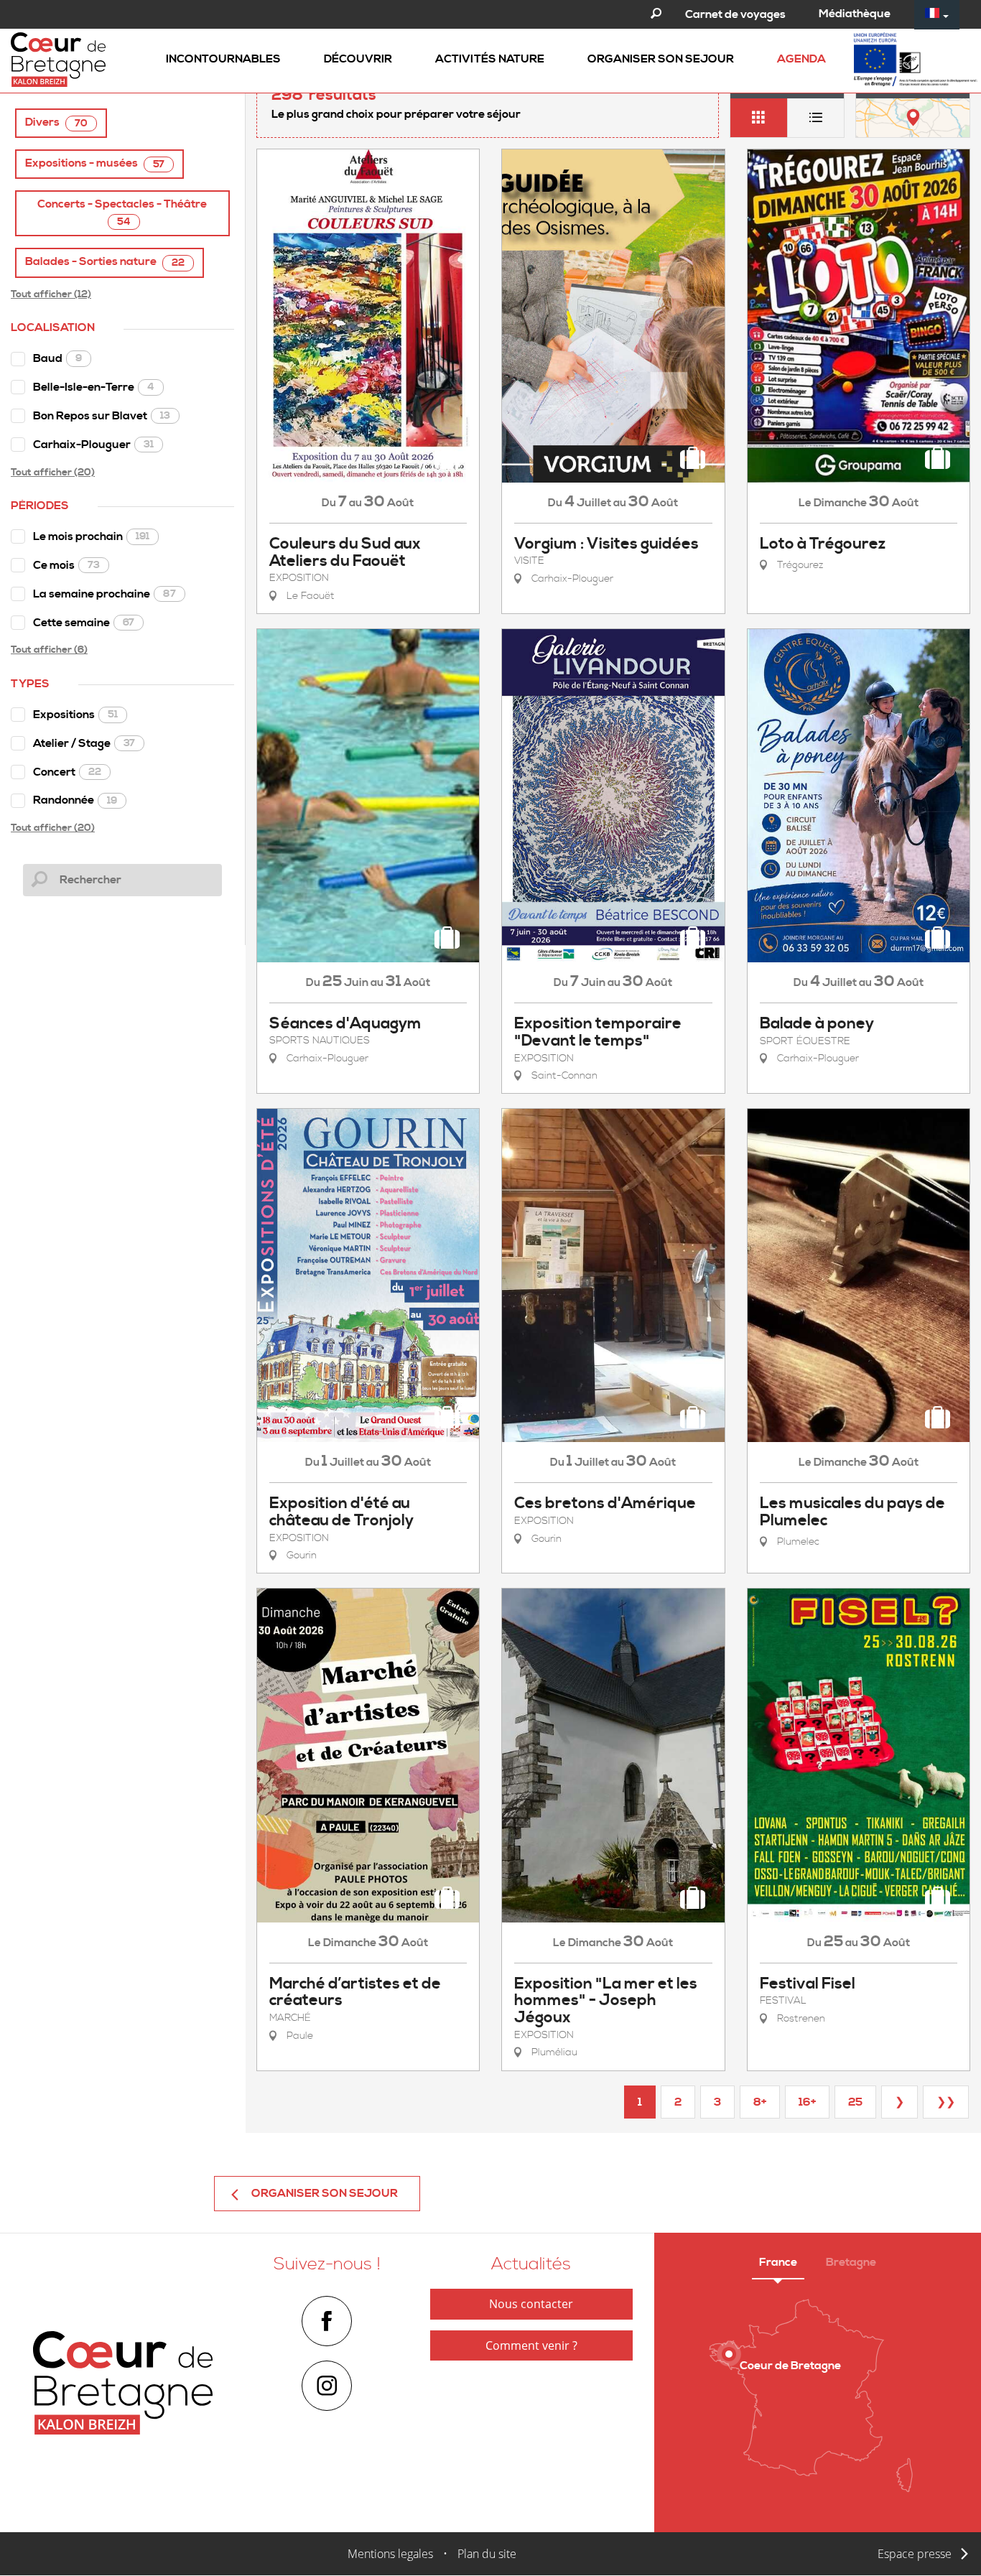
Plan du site (487, 2554)
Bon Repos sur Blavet (102, 416)
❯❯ (946, 2102)
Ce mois (66, 565)
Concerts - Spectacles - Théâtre (122, 213)
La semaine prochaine (104, 594)
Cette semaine (84, 623)
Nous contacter (531, 2304)
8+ (760, 2102)
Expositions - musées (95, 163)
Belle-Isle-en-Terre (94, 387)
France (778, 2262)
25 (855, 2102)
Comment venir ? (531, 2345)
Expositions (75, 715)
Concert (67, 772)
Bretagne (851, 2262)
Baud (57, 358)
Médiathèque (855, 14)
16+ (807, 2102)
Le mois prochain (91, 536)
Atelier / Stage (84, 743)
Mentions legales (390, 2554)
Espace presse (915, 2554)
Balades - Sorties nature (105, 262)
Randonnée (75, 800)
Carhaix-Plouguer (93, 445)
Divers (56, 122)
